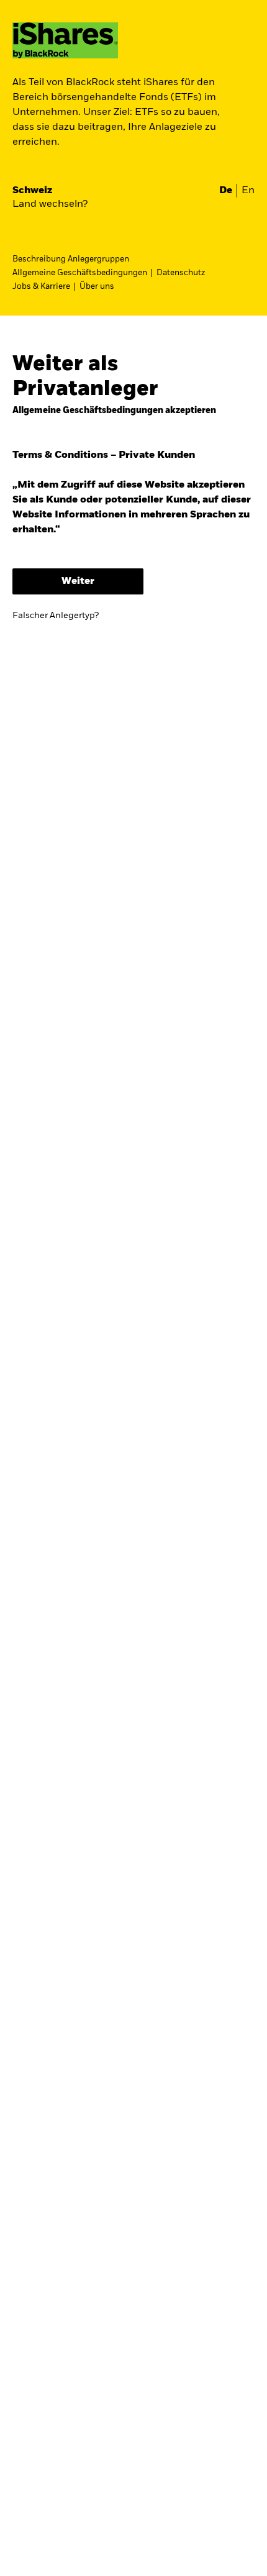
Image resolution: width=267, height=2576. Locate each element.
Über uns (97, 287)
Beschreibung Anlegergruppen (71, 259)
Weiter (78, 581)
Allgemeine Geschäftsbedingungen (80, 273)
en (248, 191)
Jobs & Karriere (41, 287)
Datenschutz (181, 273)
